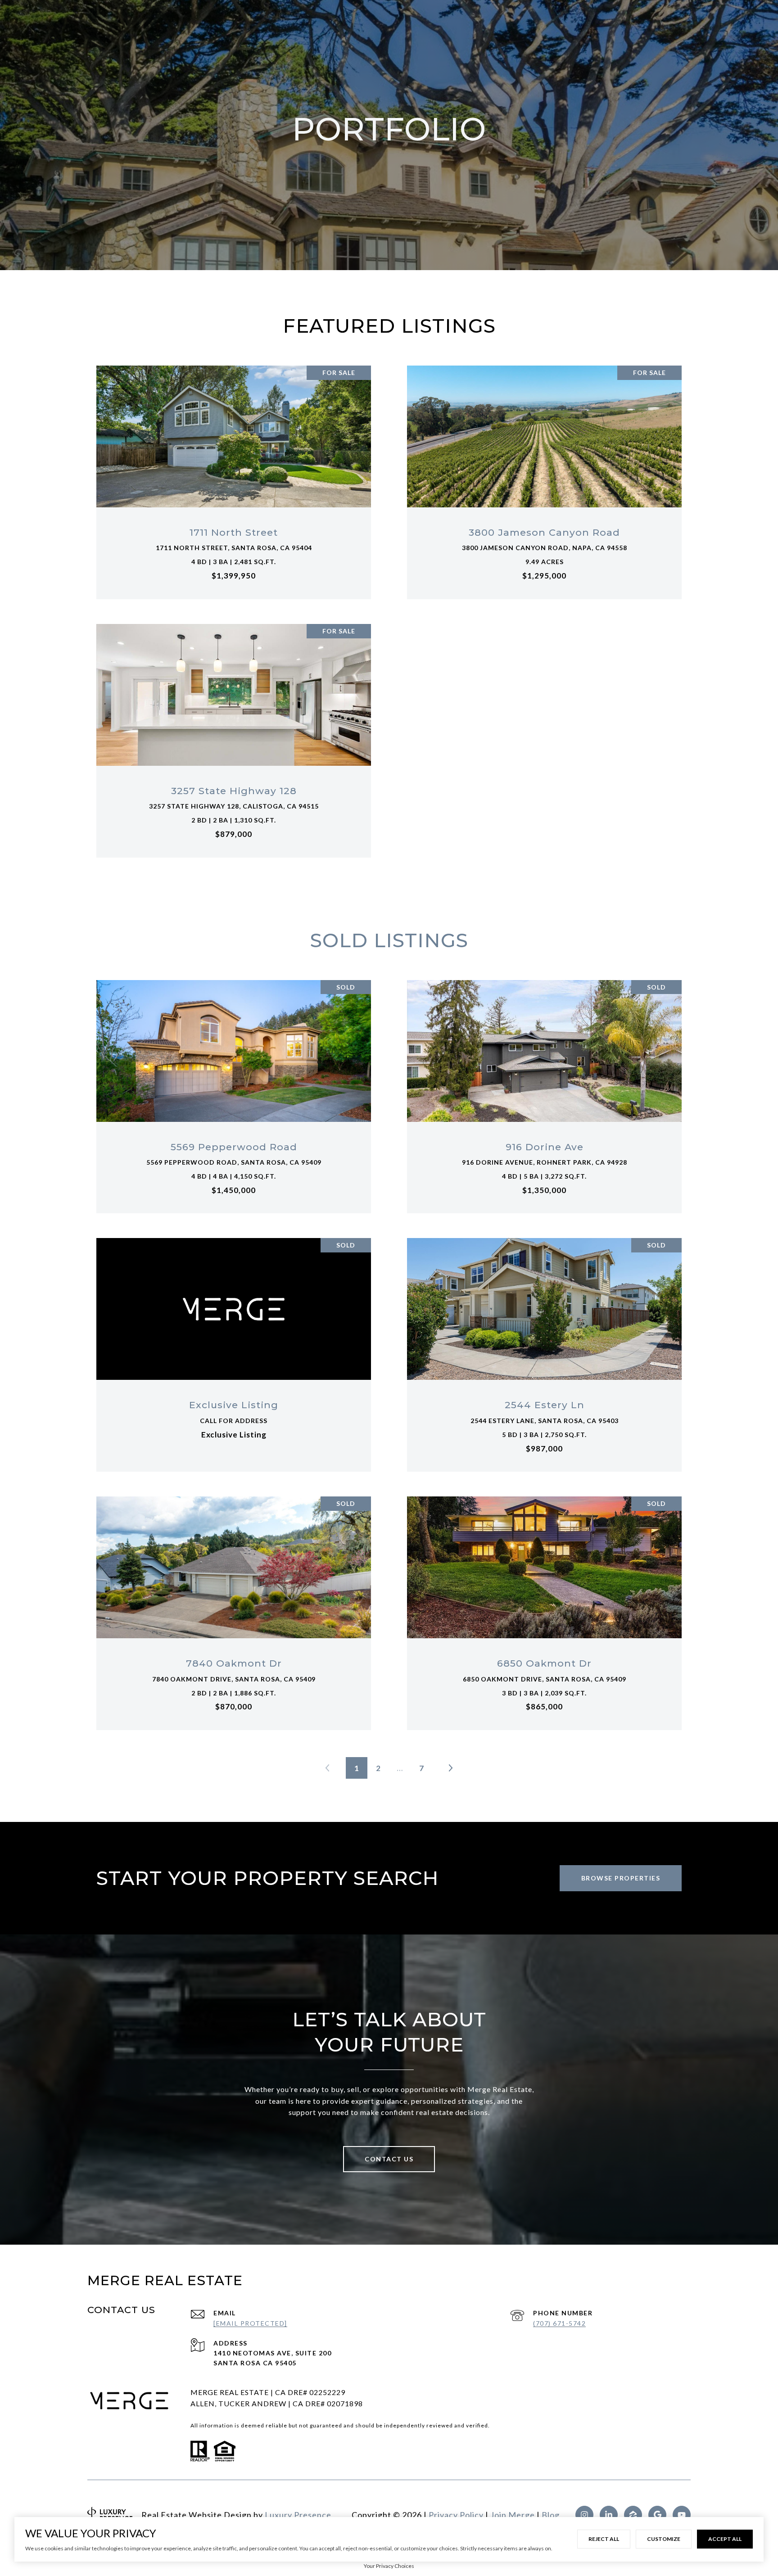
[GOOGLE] (657, 2515)
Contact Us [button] (389, 2159)
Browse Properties (621, 1878)
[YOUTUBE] (682, 2515)
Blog (551, 2515)
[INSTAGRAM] (584, 2515)
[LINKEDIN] (609, 2515)
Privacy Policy (456, 2515)
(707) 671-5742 (559, 2323)
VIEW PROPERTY (234, 477)
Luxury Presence (298, 2515)
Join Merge (513, 2515)
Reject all (604, 2539)
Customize (664, 2539)
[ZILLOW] (633, 2515)
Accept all (725, 2539)
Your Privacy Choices (389, 2566)
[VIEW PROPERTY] (234, 470)
